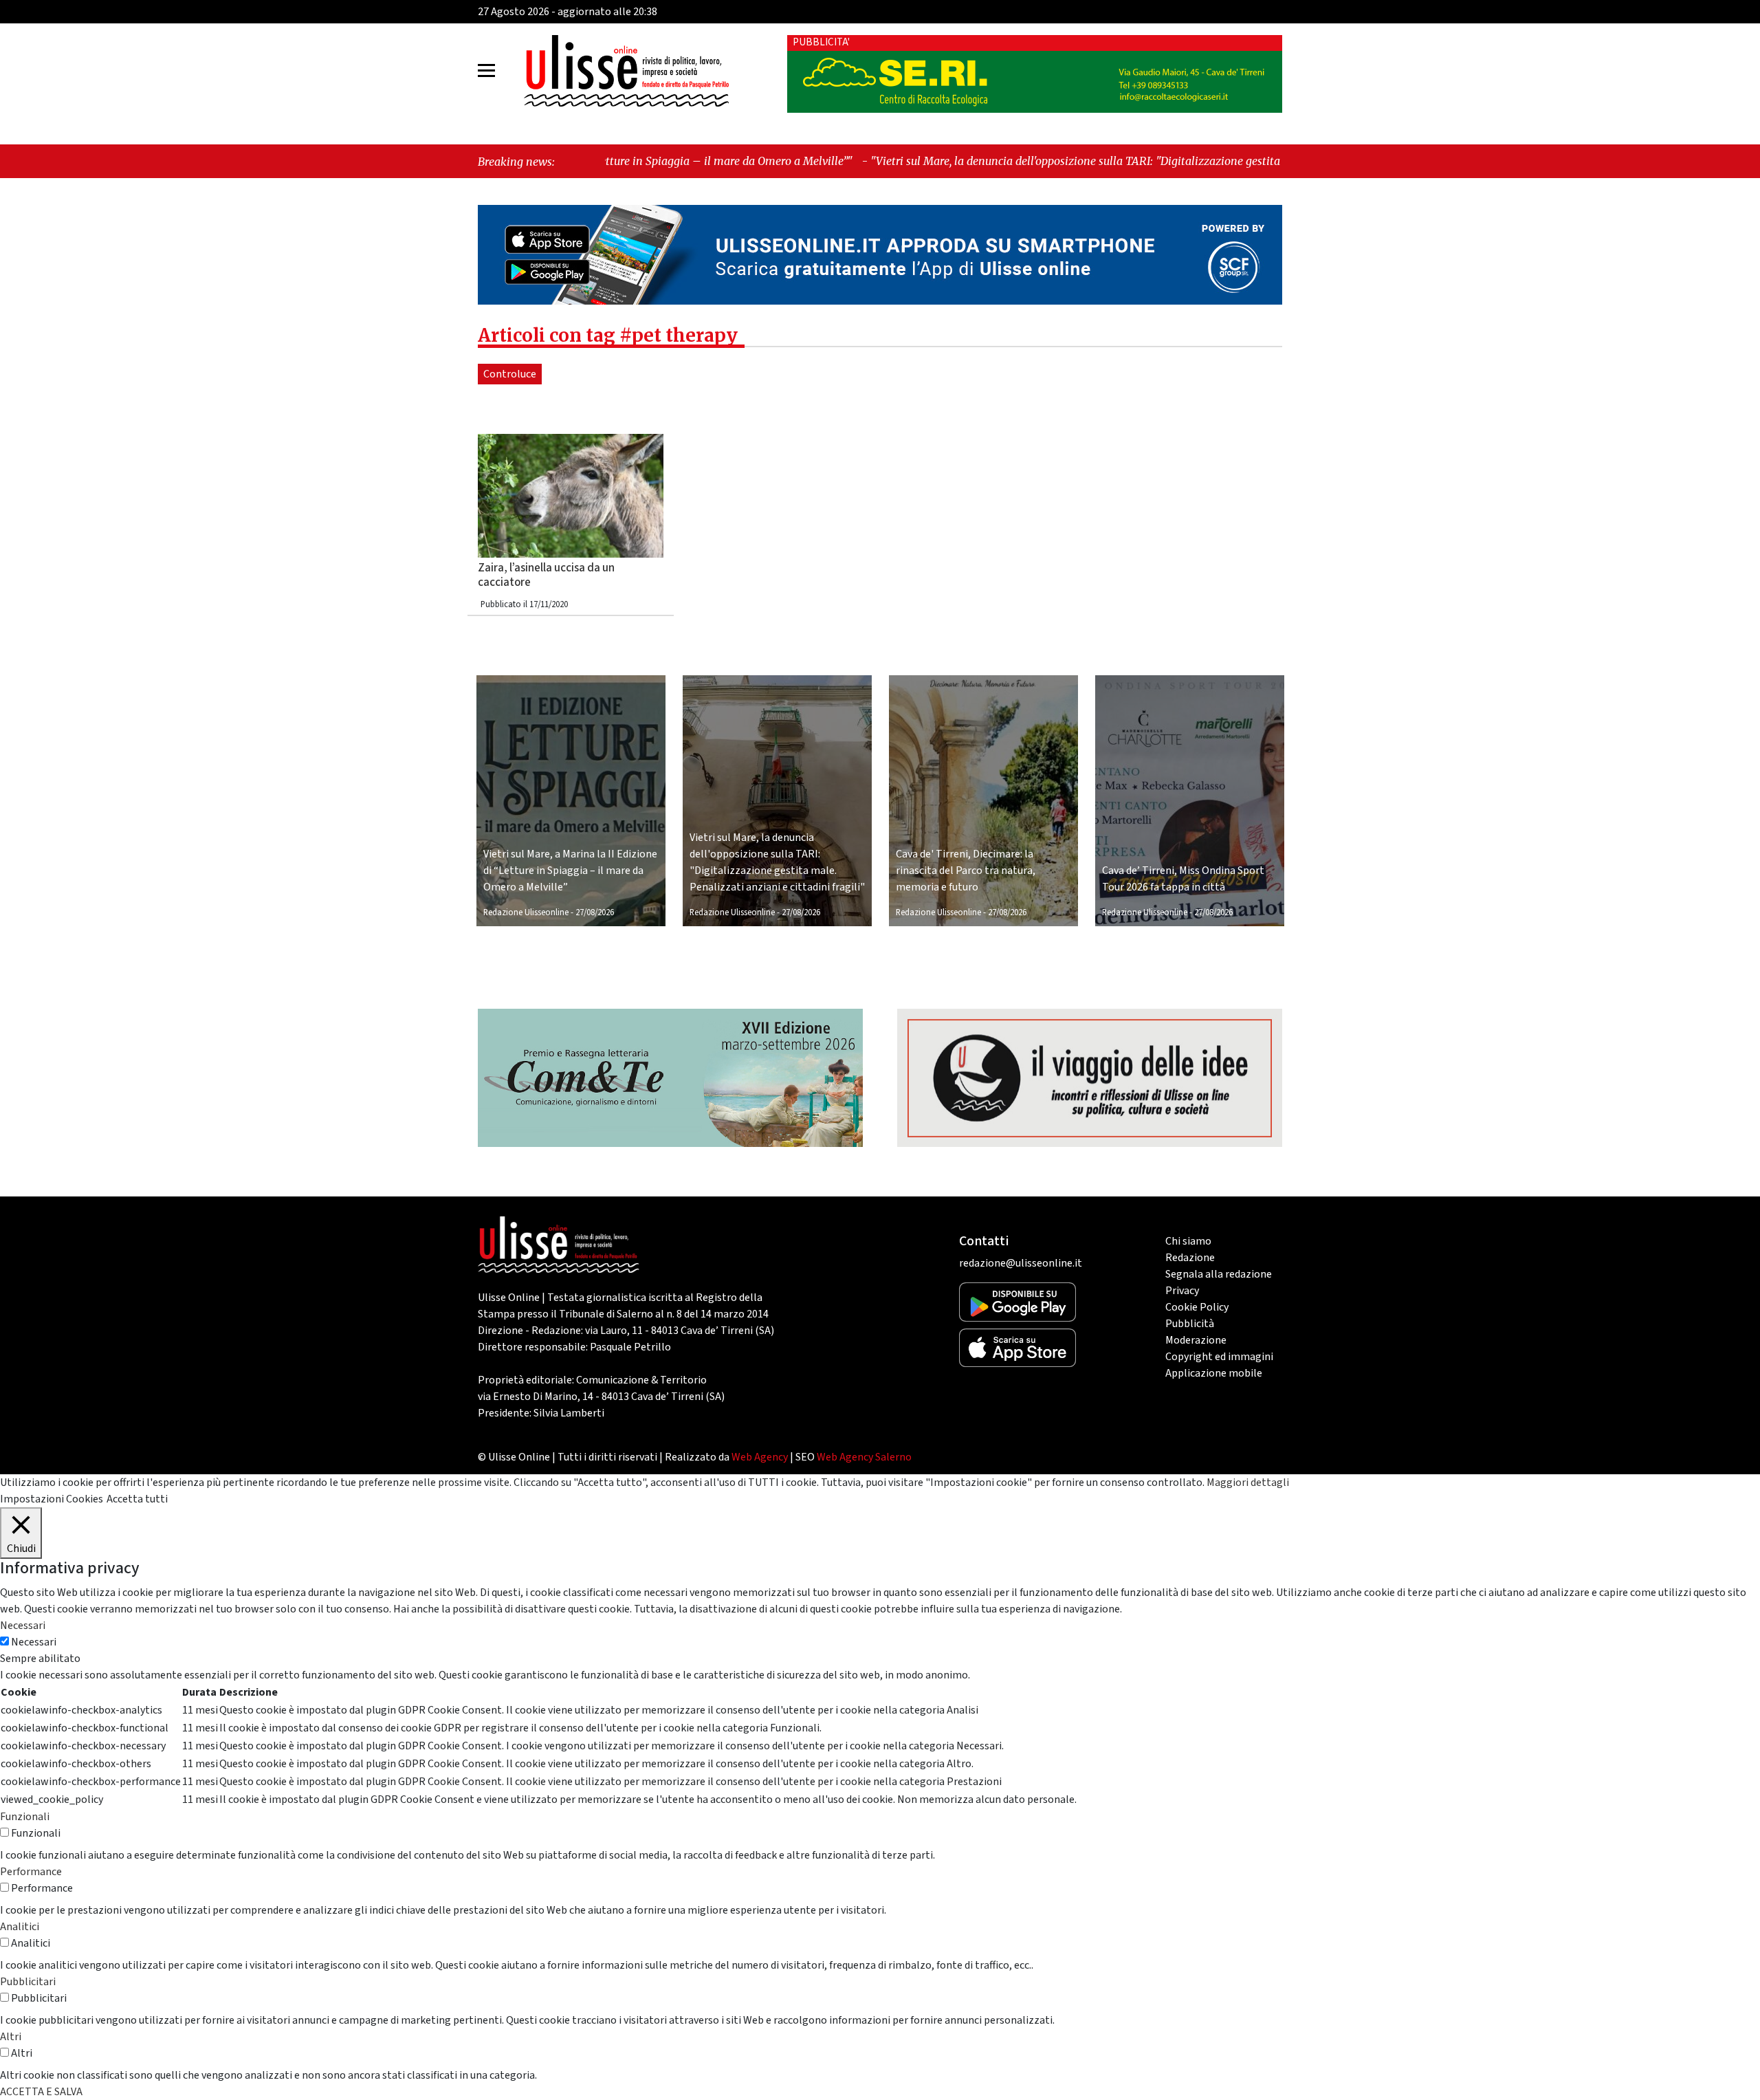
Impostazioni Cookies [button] (52, 1499)
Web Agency (760, 1457)
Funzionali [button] (25, 1817)
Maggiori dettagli (1248, 1483)
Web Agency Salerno (864, 1457)
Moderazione (1196, 1340)
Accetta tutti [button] (137, 1499)
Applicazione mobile (1214, 1373)
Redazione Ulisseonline (526, 912)
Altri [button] (11, 2037)
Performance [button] (31, 1872)
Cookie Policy (1197, 1307)
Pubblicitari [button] (28, 1982)
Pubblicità (1190, 1324)
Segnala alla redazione (1219, 1274)
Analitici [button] (20, 1927)
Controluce (510, 374)
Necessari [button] (23, 1626)
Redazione (1190, 1258)
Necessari (34, 1642)
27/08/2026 (595, 912)
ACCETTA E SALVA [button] (41, 2092)
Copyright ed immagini (1219, 1357)
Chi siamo (1188, 1241)
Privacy (1182, 1291)
